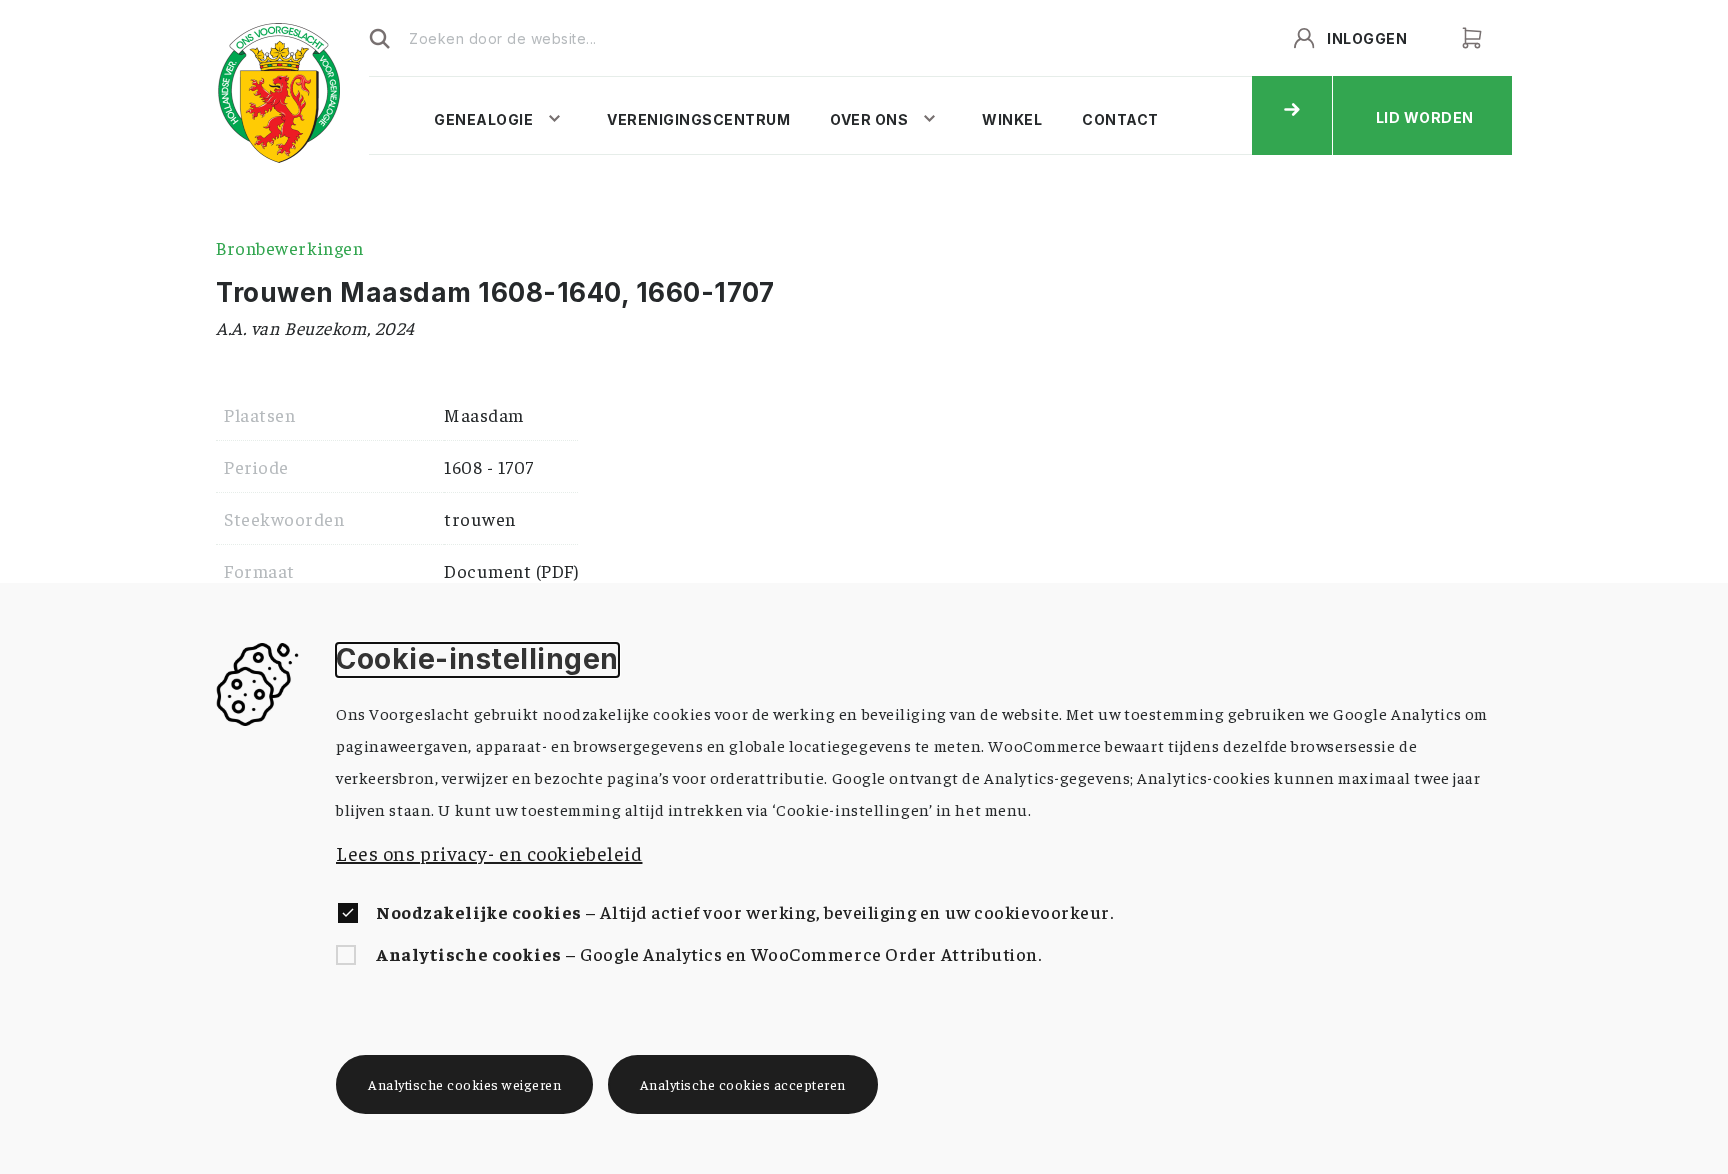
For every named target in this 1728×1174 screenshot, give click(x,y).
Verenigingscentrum (698, 119)
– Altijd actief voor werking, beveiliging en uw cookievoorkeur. (745, 911)
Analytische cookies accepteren (743, 1084)
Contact (1120, 119)
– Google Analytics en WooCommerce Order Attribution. (708, 953)
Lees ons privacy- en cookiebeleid (489, 852)
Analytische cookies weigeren (464, 1084)
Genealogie (483, 119)
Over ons (869, 119)
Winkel (1012, 119)
